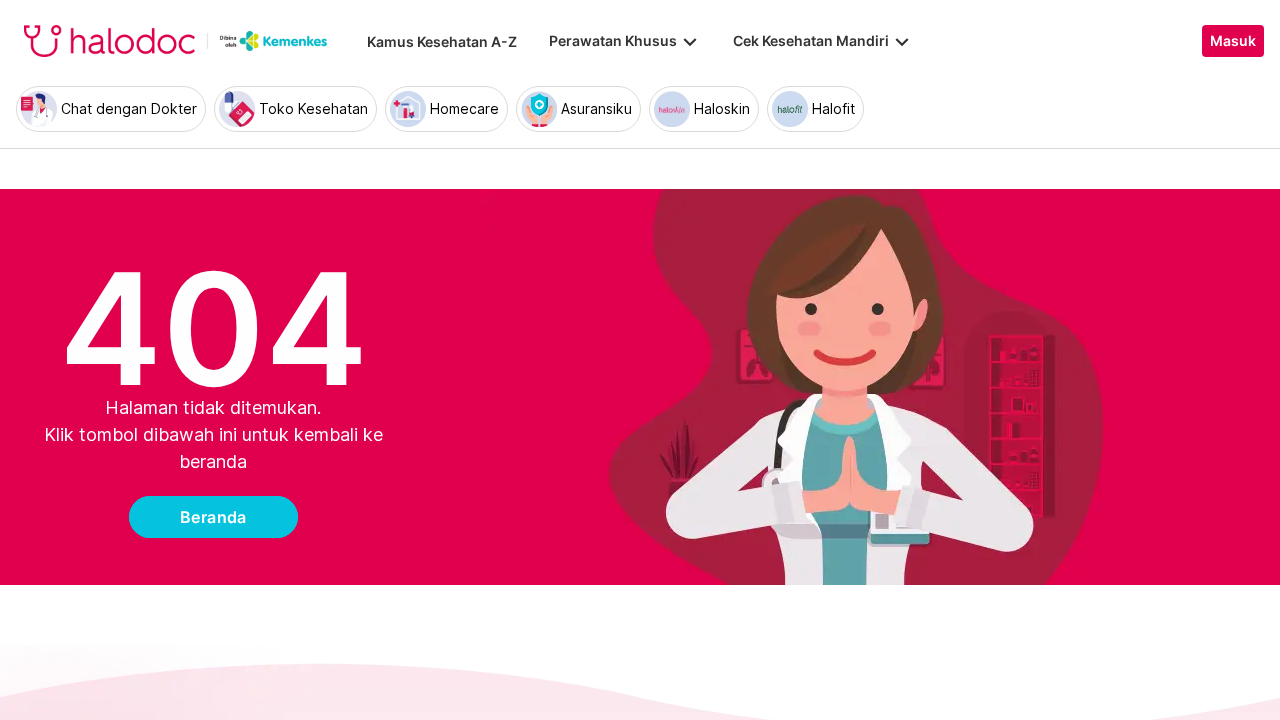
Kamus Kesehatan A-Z (442, 41)
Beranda (213, 517)
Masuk (1233, 41)
